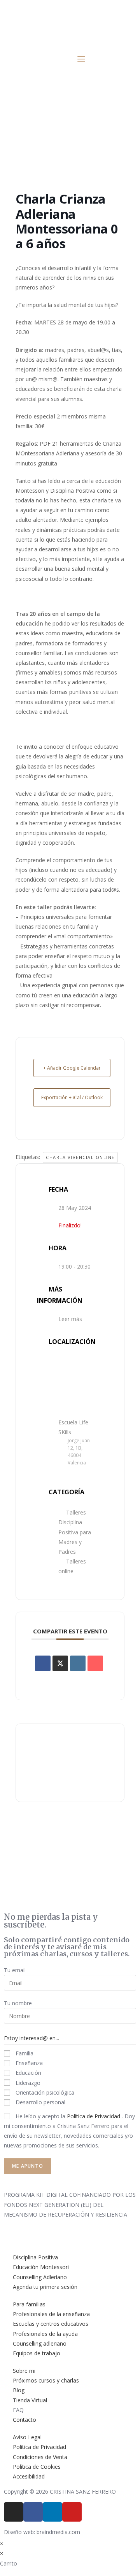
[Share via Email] (95, 1663)
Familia (24, 2053)
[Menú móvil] (81, 59)
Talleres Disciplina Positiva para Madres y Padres (75, 1532)
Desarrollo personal (40, 2102)
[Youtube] (72, 2512)
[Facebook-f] (33, 2512)
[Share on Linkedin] (78, 1663)
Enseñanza (28, 2063)
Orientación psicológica (44, 2092)
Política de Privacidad (94, 2116)
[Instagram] (14, 2512)
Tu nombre (18, 2003)
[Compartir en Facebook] (43, 1663)
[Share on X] (60, 1663)
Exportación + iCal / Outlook (72, 1097)
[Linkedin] (52, 2512)
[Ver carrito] (57, 59)
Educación (28, 2073)
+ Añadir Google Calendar (72, 1068)
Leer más (70, 1319)
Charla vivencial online (80, 1157)
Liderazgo (27, 2083)
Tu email (15, 1970)
